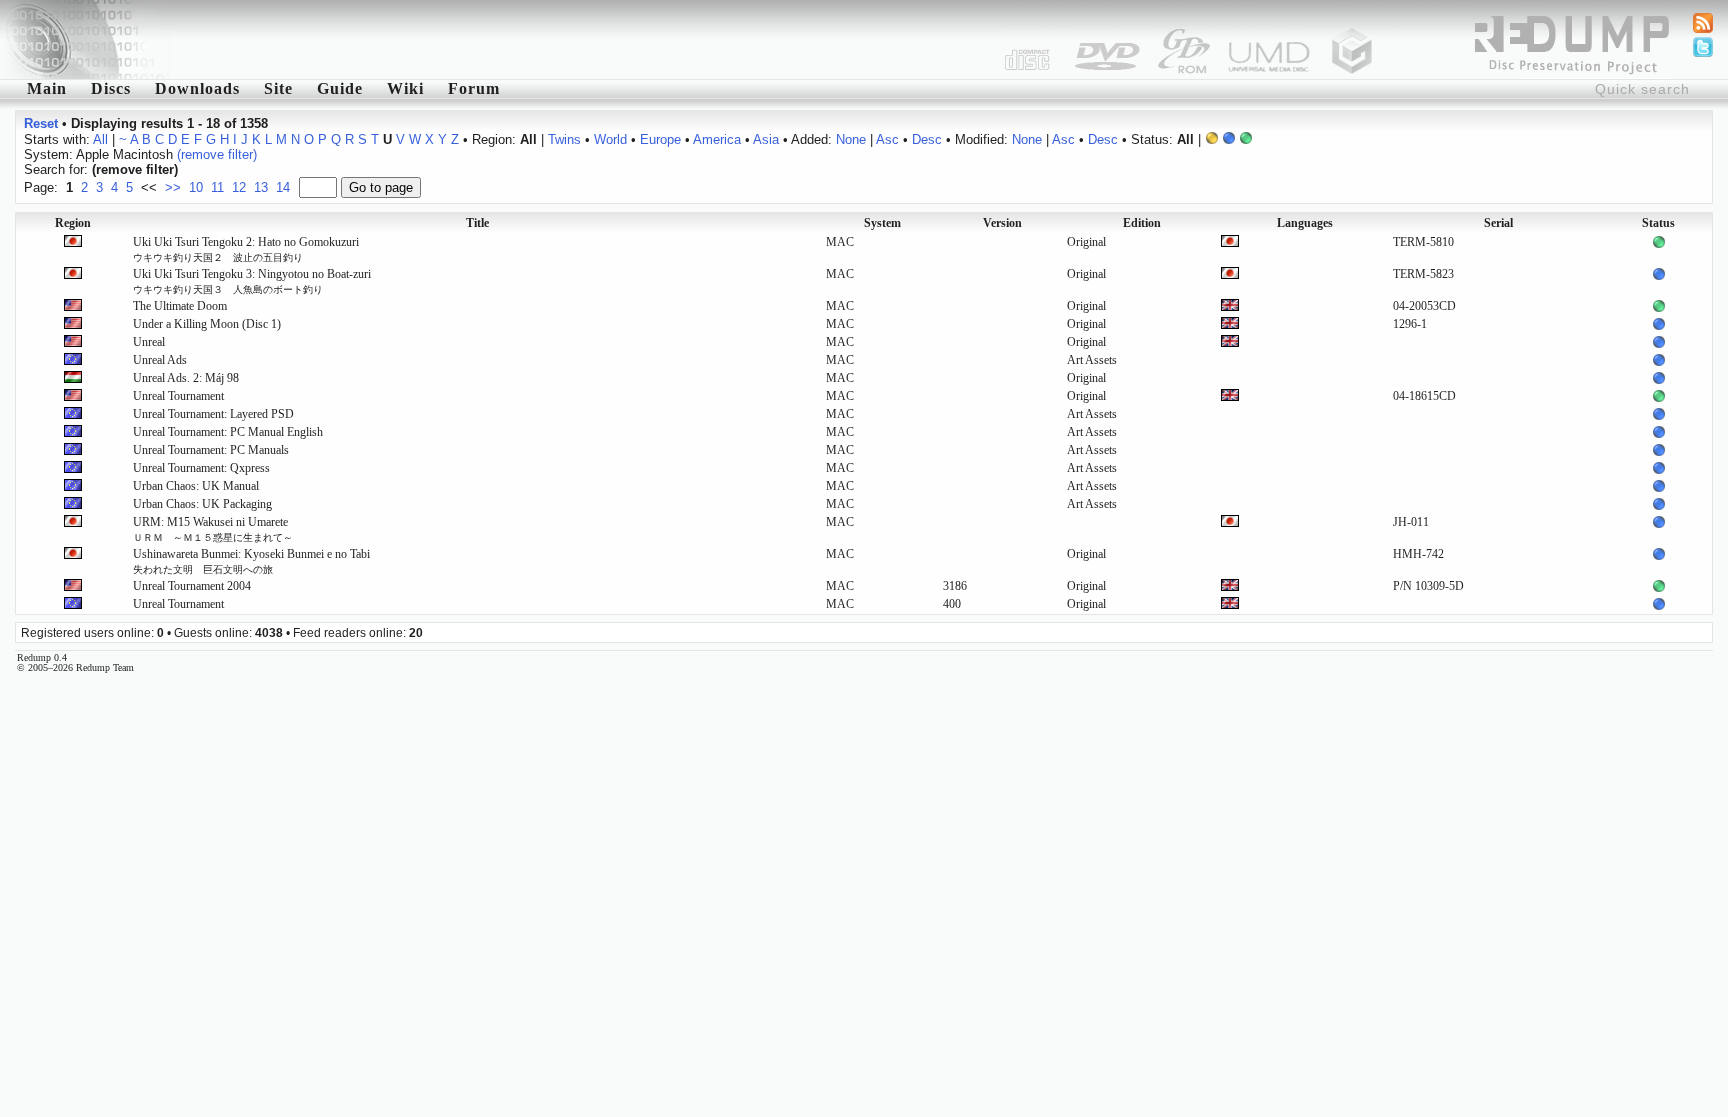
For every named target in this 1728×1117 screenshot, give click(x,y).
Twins (564, 139)
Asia (766, 139)
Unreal (149, 342)
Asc (887, 139)
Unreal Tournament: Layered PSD (213, 414)
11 (217, 187)
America (717, 139)
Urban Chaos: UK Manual (196, 486)
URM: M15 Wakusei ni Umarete (213, 529)
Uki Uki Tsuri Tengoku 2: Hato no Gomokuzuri (246, 249)
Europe (660, 139)
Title (477, 223)
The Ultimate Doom (180, 306)
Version (1002, 223)
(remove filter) (217, 154)
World (610, 139)
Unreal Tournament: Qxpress (201, 468)
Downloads (197, 88)
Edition (1142, 223)
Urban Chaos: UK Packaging (202, 504)
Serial (1498, 223)
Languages (1305, 223)
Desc (927, 139)
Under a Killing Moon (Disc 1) (207, 324)
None (851, 139)
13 (261, 187)
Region (73, 223)
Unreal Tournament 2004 (192, 586)
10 (196, 187)
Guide (340, 88)
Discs (111, 88)
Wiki (405, 88)
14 (283, 187)
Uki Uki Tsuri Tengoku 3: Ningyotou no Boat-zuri (252, 281)
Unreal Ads (160, 360)
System (882, 223)
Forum (474, 88)
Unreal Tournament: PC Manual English (228, 432)
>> (173, 187)
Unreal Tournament (178, 396)
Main (47, 88)
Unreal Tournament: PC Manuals (211, 450)
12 (239, 187)
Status (1658, 223)
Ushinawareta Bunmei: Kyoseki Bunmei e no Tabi (251, 561)
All (100, 139)
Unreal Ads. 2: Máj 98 (186, 378)
